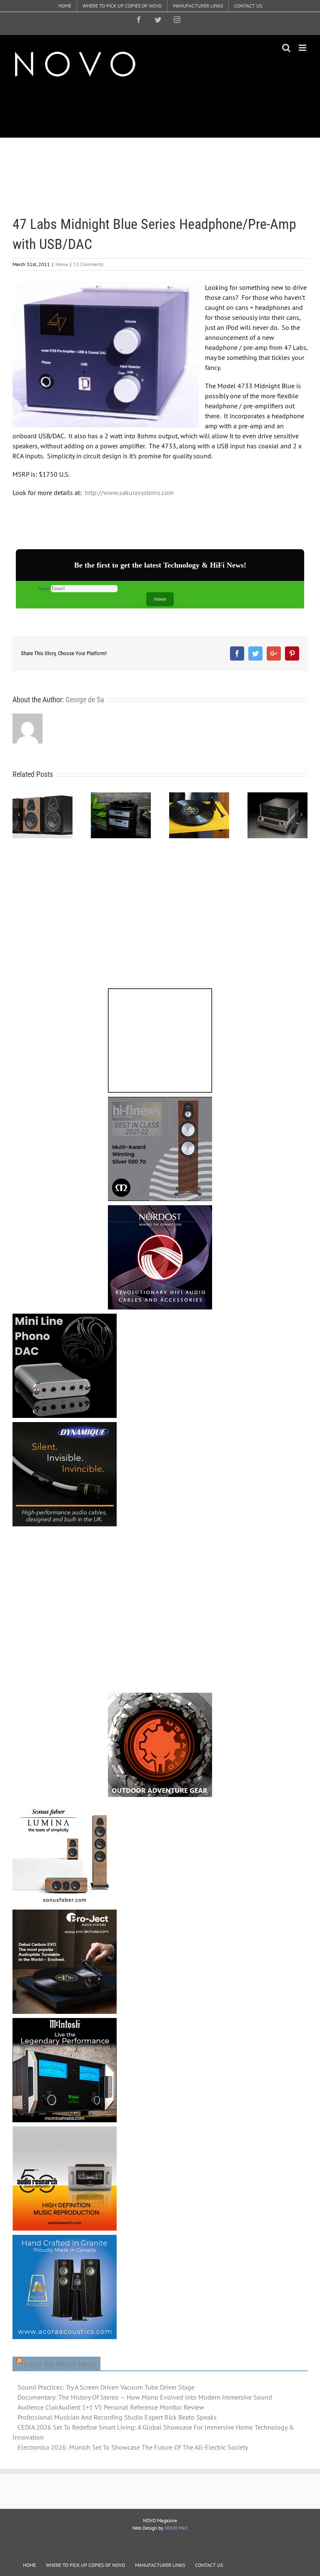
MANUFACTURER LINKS (160, 2565)
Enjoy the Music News (60, 2364)
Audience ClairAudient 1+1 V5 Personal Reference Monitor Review (111, 2407)
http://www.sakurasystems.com (129, 493)
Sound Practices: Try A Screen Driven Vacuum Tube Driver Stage (106, 2387)
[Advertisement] (164, 108)
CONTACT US (209, 2565)
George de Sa (85, 700)
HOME (29, 2565)
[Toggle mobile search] (286, 48)
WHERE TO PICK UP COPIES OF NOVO (85, 2565)
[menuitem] (65, 6)
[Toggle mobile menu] (303, 48)
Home (62, 264)
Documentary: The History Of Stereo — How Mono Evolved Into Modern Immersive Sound (145, 2397)
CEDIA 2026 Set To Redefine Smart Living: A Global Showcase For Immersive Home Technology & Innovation (153, 2432)
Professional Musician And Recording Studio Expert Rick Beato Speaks (117, 2417)
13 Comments (88, 264)
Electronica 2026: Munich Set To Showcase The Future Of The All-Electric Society (133, 2447)
